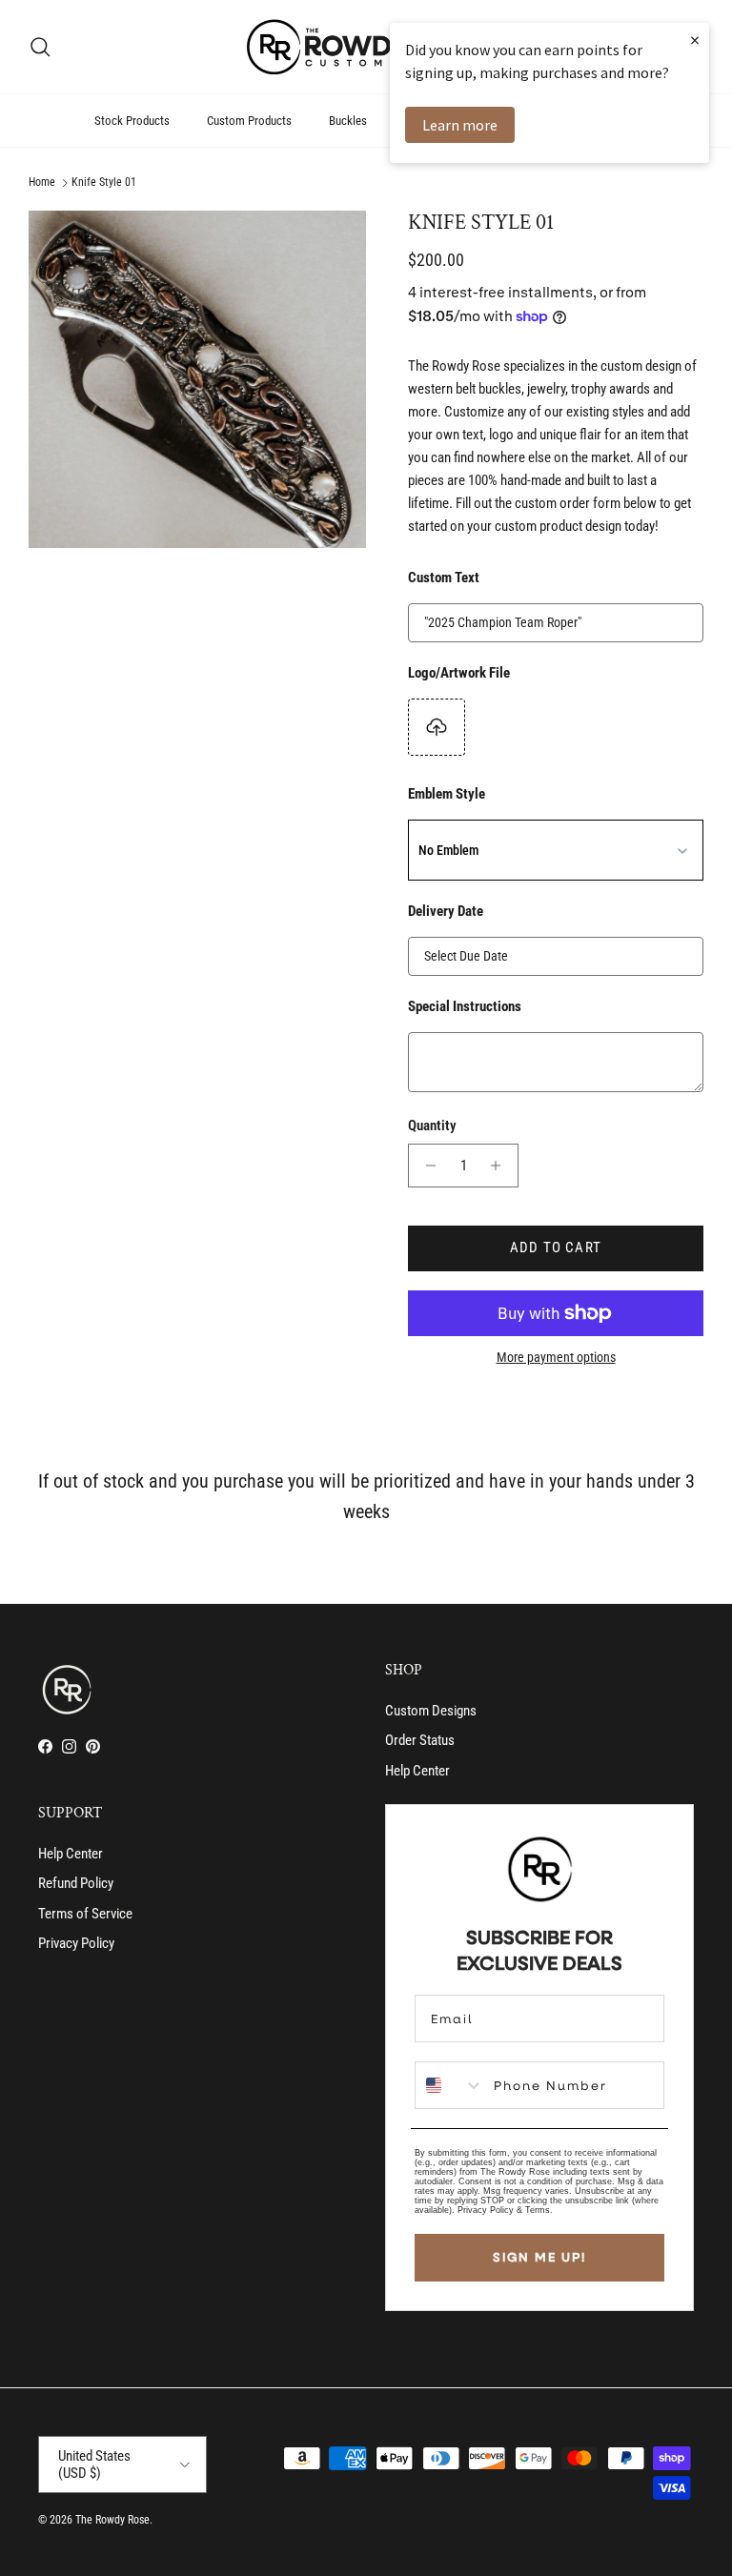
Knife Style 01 (104, 183)
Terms (538, 2210)
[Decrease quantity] (426, 1166)
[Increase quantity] (501, 1166)
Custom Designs (431, 1711)
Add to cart (556, 1247)
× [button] (695, 40)
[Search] (40, 47)
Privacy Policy (76, 1943)
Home (42, 183)
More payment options (556, 1357)
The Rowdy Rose (112, 2520)
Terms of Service (85, 1914)
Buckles (348, 121)
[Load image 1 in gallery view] (197, 379)
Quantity (432, 1126)
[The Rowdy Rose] (366, 47)
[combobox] (450, 2085)
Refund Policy (76, 1883)
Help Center (417, 1771)
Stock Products (132, 121)
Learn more (460, 125)
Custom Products (249, 121)
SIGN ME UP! (539, 2257)
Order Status (420, 1740)
